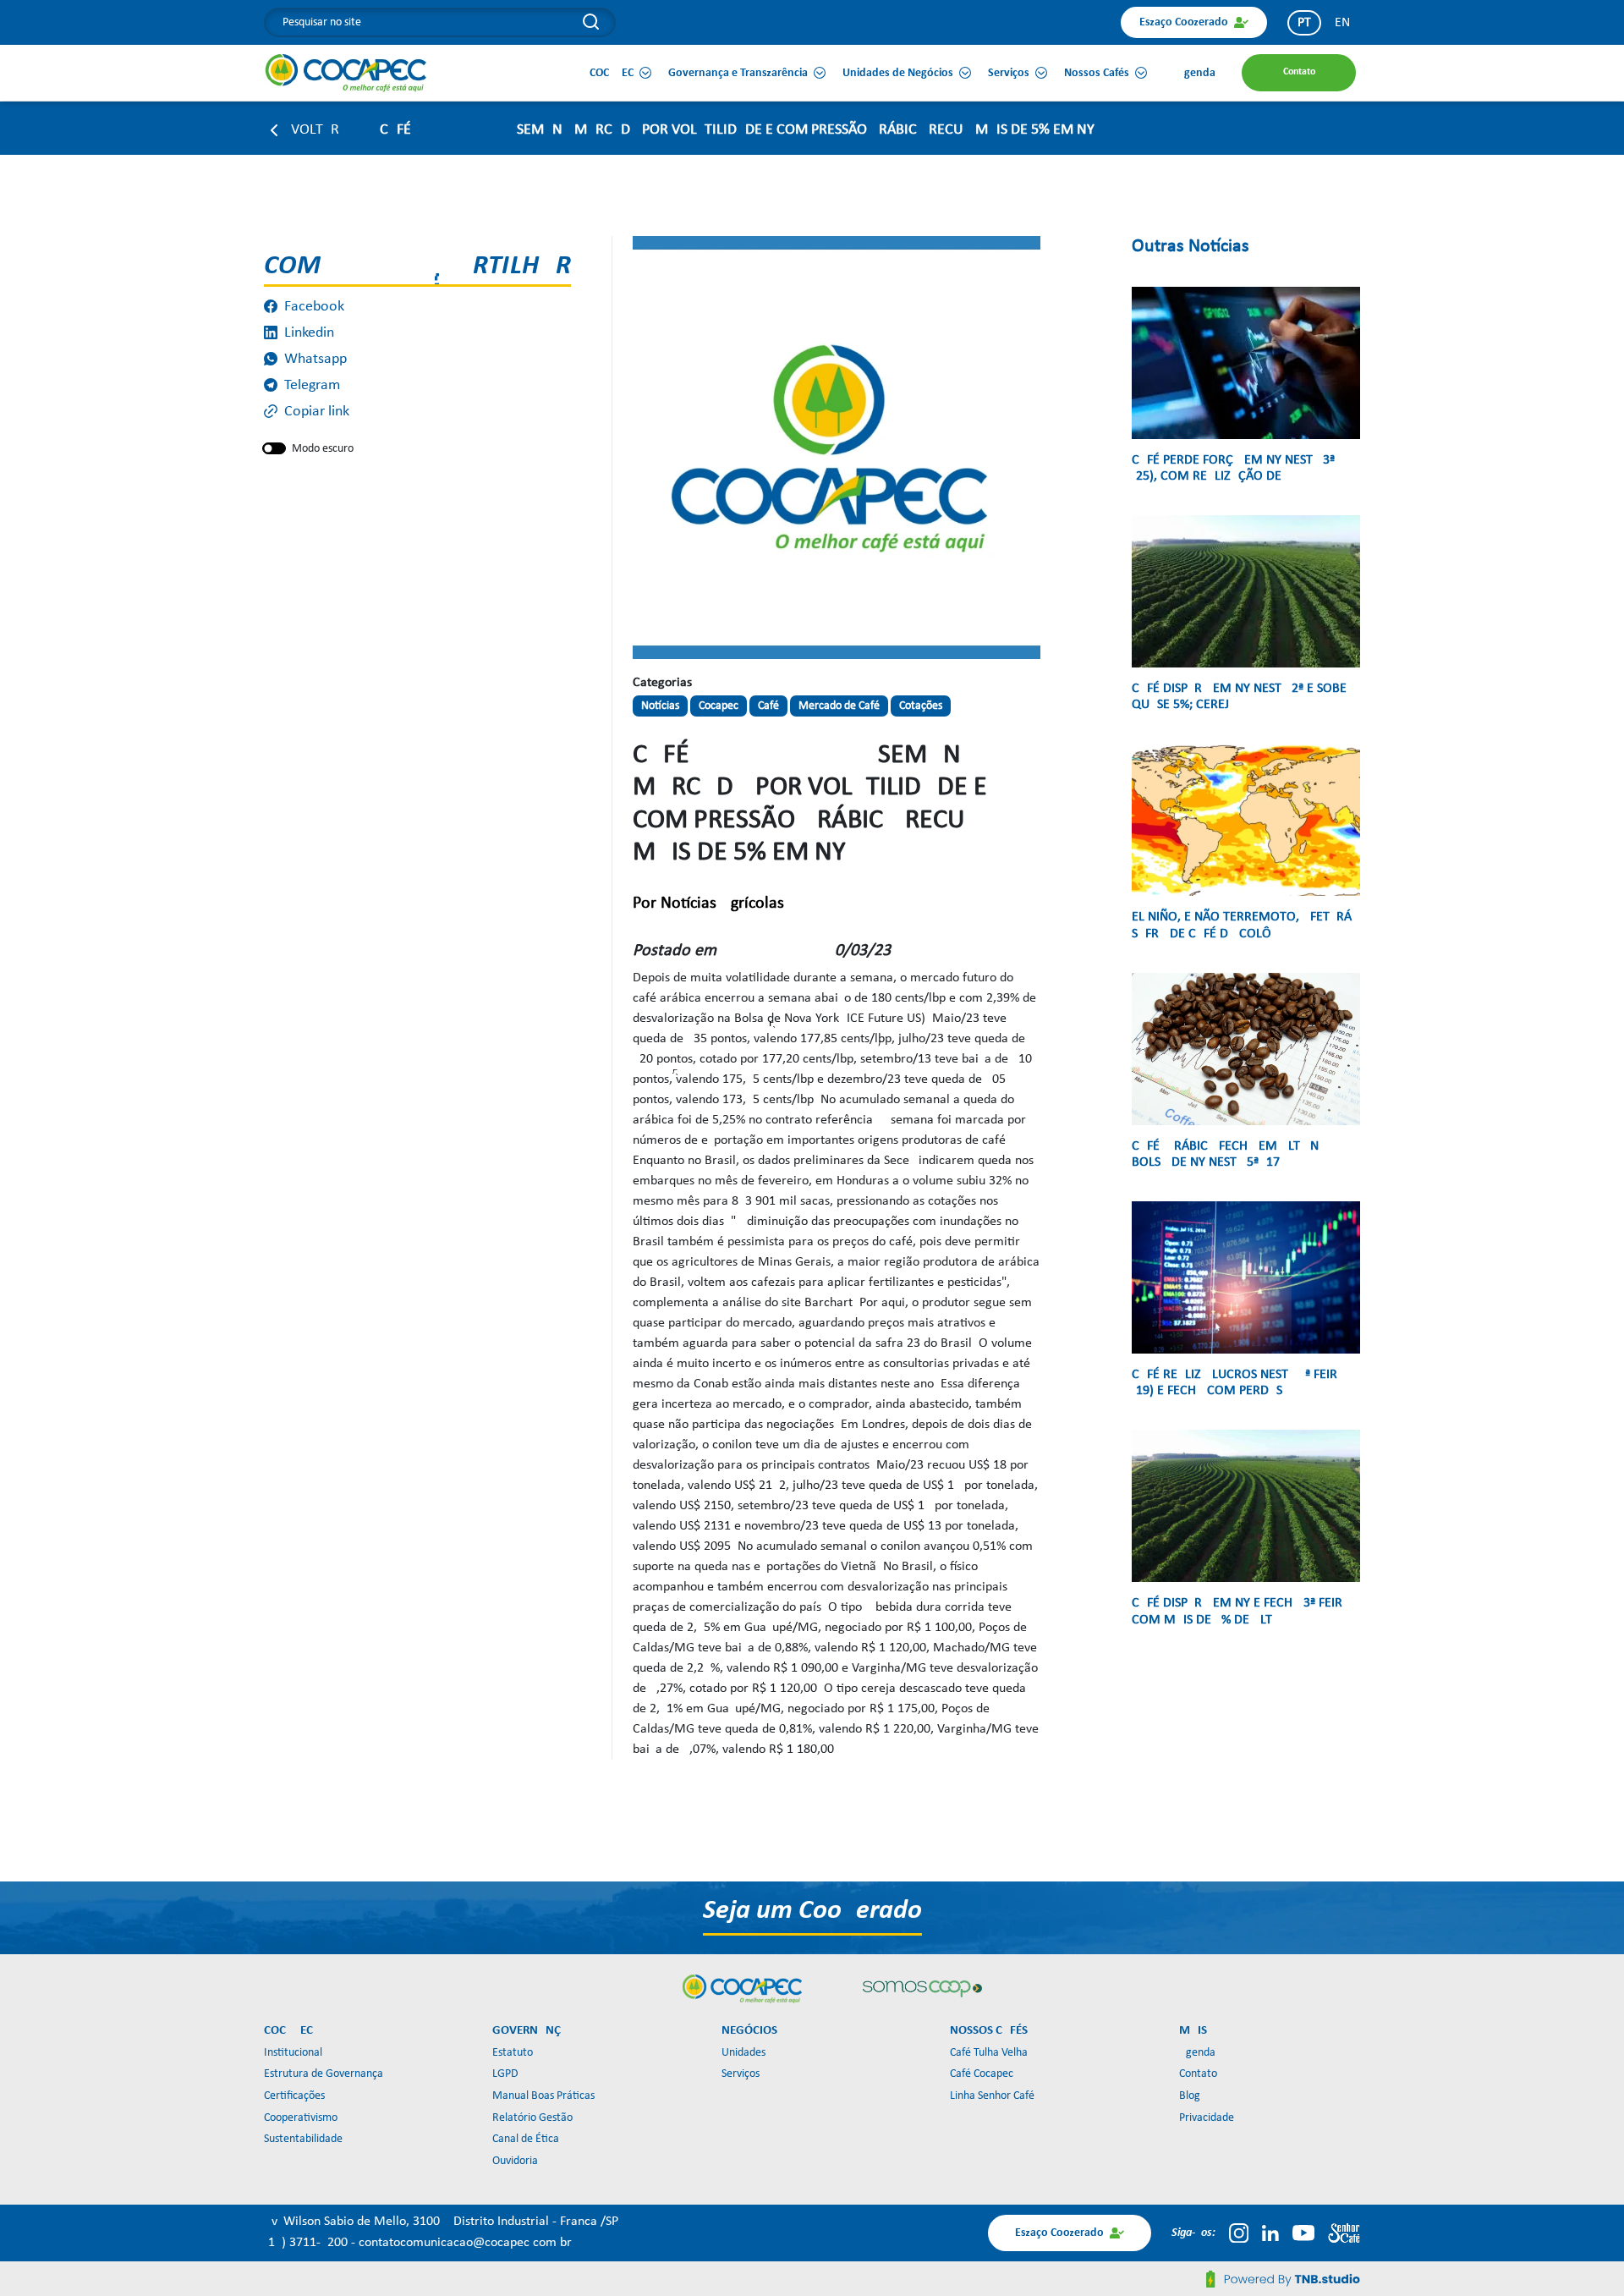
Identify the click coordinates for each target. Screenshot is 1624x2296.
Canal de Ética (526, 2139)
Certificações (294, 2096)
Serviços (741, 2074)
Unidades (743, 2053)
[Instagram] (1239, 2233)
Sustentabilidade (303, 2139)
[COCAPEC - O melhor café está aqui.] (346, 73)
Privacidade (1207, 2118)
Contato (1198, 2074)
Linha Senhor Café (992, 2096)
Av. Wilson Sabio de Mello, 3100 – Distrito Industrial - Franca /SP (441, 2222)
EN (1342, 23)
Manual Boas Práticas (543, 2096)
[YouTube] (1303, 2233)
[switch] (274, 448)
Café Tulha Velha (989, 2053)
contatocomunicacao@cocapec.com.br (465, 2243)
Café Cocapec (982, 2074)
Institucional (293, 2053)
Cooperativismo (301, 2118)
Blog (1190, 2096)
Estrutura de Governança (324, 2074)
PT (1304, 23)
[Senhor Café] (1344, 2233)
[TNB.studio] (1283, 2279)
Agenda (1197, 2053)
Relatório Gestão (532, 2118)
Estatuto (513, 2053)
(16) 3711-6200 (307, 2243)
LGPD (505, 2074)
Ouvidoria (515, 2161)
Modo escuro (323, 449)
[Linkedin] (1270, 2233)
